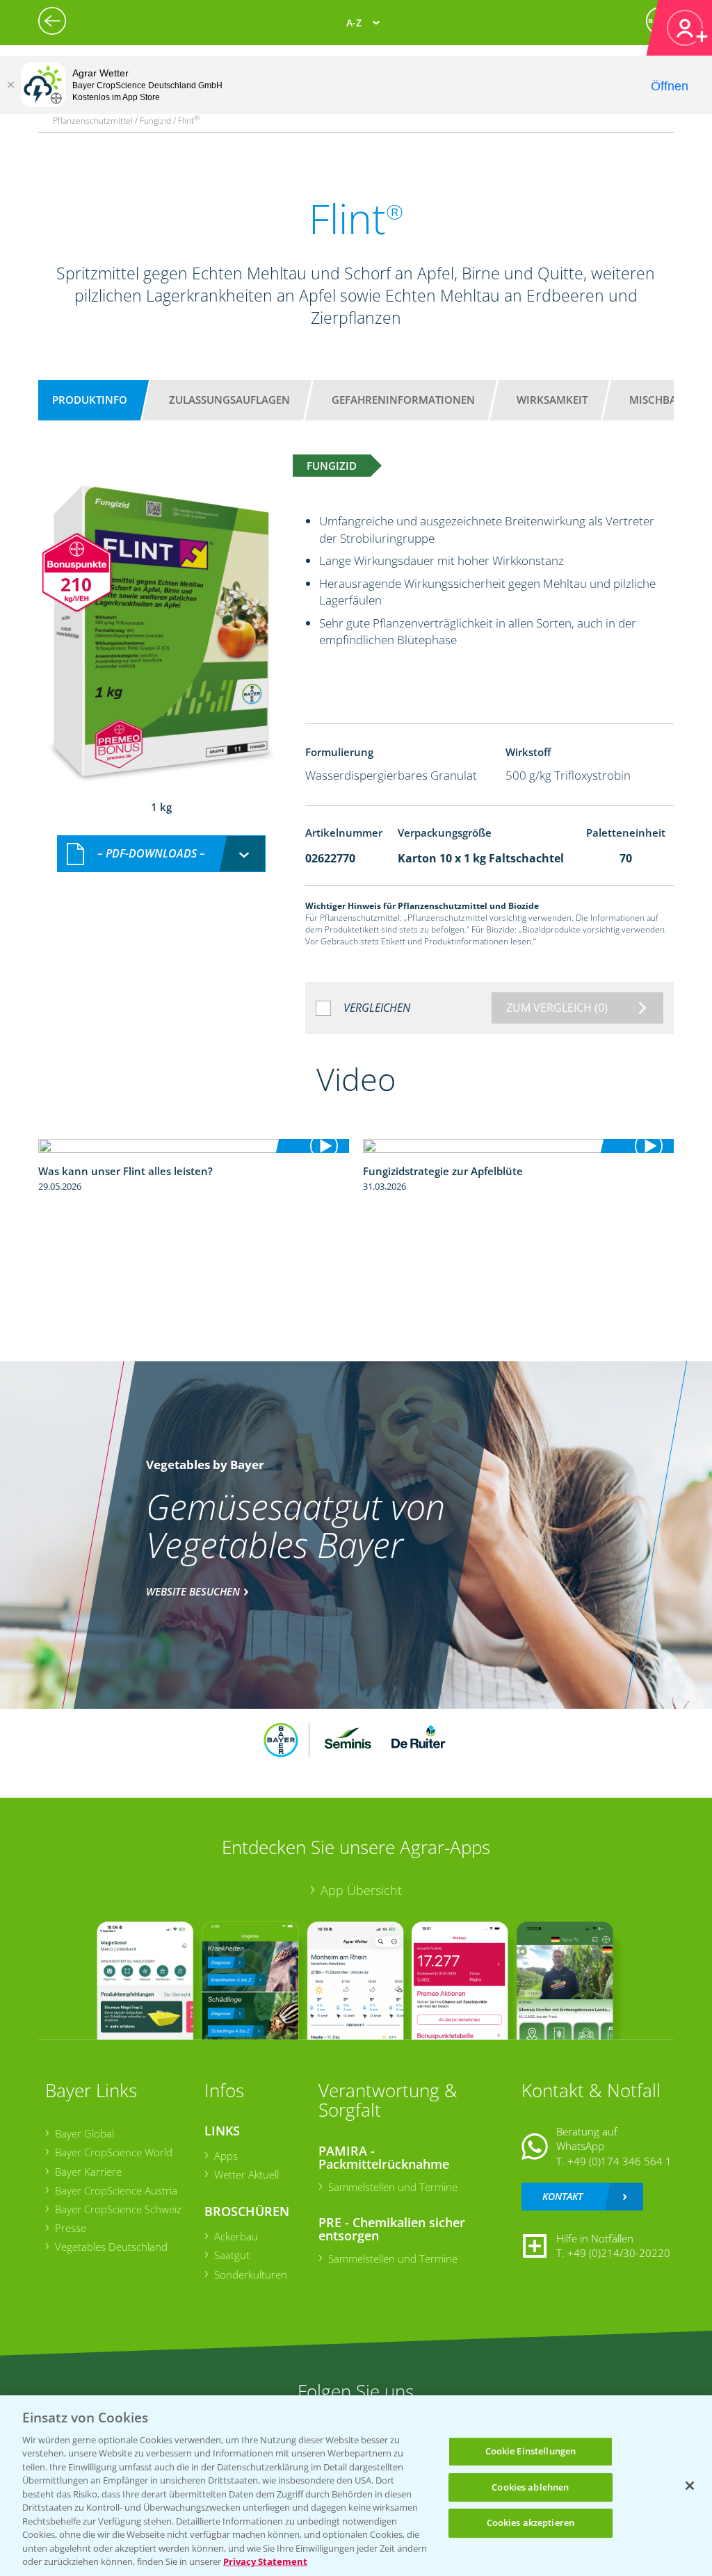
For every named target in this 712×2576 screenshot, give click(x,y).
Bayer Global (84, 2133)
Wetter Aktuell (246, 2174)
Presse (71, 2228)
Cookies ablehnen (530, 2487)
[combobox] (161, 854)
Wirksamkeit (552, 400)
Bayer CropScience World (114, 2152)
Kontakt (563, 2196)
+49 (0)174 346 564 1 (620, 2161)
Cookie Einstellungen (531, 2451)
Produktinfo (90, 400)
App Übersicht (361, 1890)
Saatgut (232, 2255)
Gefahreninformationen (403, 400)
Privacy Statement (265, 2561)
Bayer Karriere (88, 2172)
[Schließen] (10, 85)
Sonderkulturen (251, 2274)
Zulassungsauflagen (229, 400)
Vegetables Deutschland (111, 2247)
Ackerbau (236, 2236)
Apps (226, 2156)
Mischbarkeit (667, 400)
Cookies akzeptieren (531, 2522)
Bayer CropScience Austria (116, 2190)
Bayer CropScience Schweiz (118, 2209)
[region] (356, 2486)
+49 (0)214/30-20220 (619, 2253)
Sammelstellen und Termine (393, 2187)
